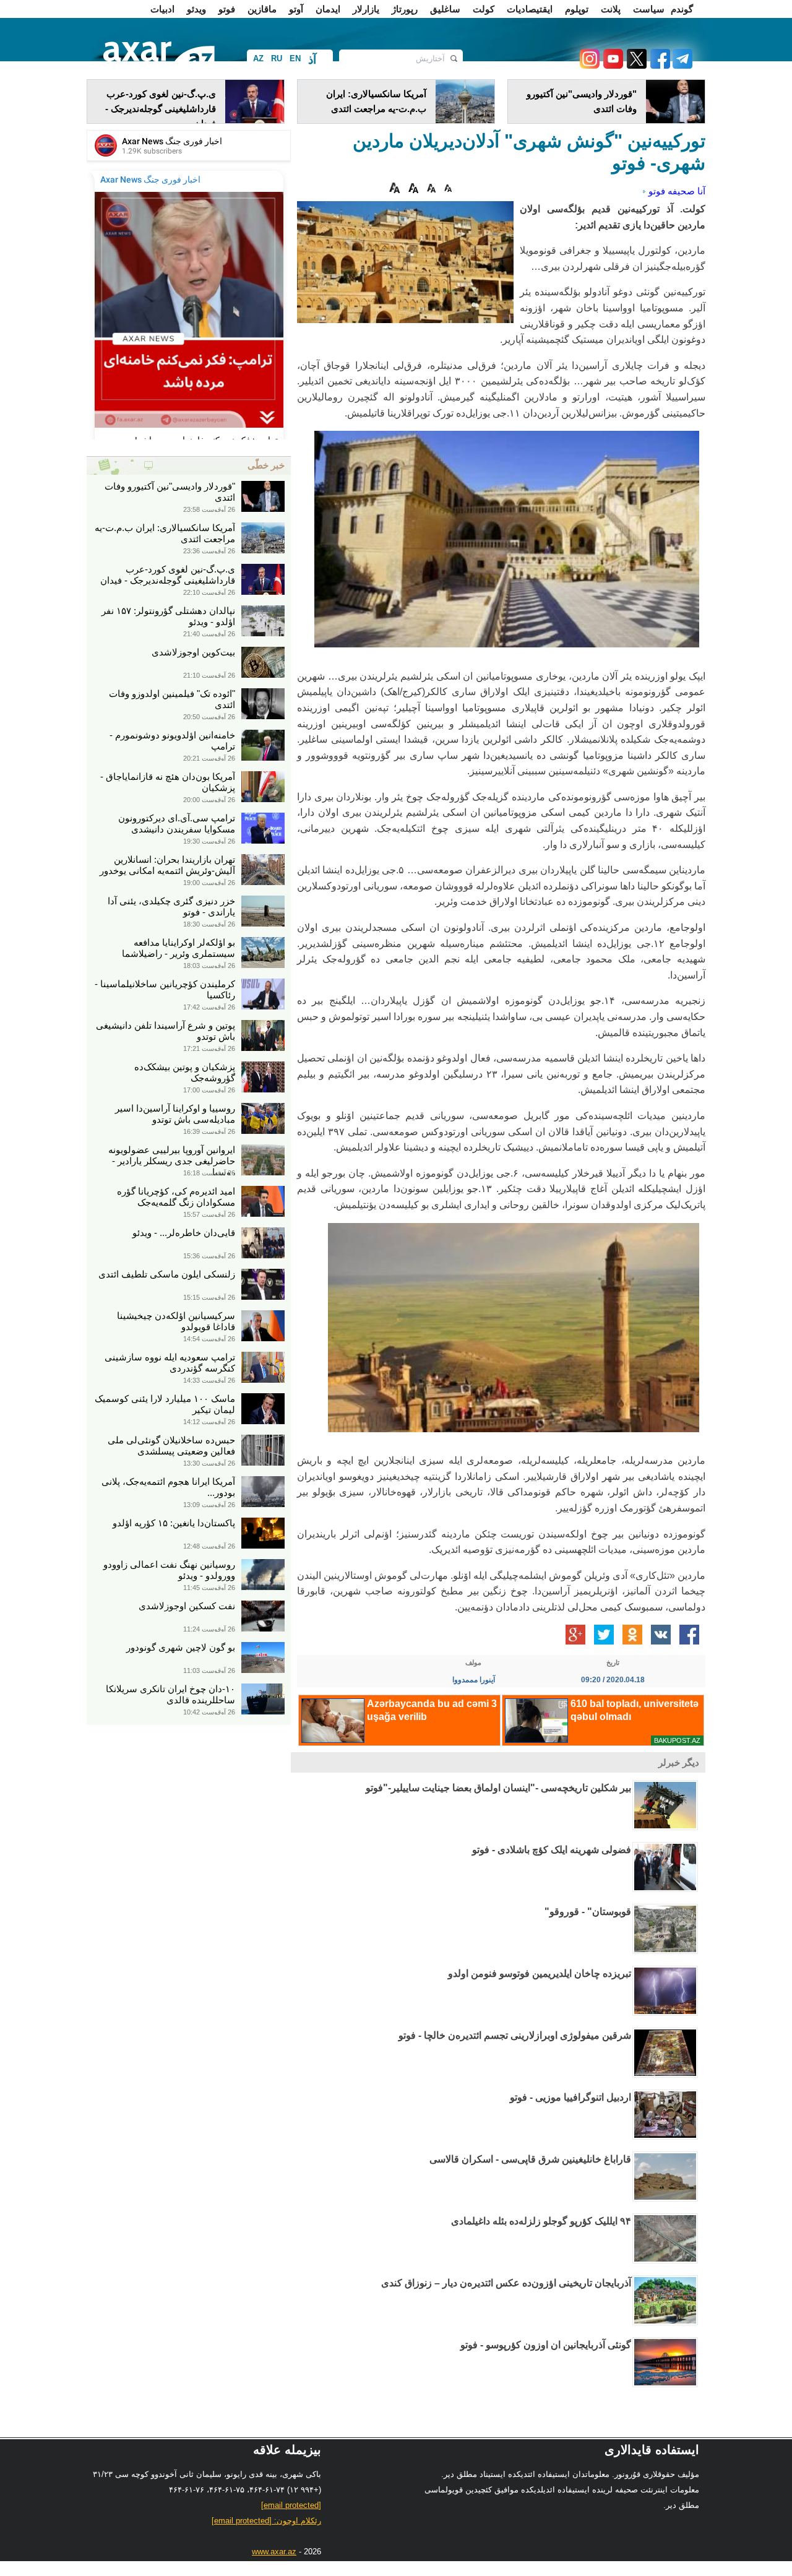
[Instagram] (589, 65)
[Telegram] (681, 65)
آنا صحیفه (687, 191)
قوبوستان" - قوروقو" (588, 1912)
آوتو (296, 9)
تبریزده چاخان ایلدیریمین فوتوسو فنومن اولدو (540, 1973)
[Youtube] (611, 65)
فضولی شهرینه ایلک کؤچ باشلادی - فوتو (552, 1850)
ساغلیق (445, 9)
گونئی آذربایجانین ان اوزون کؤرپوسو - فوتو (546, 2345)
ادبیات (162, 9)
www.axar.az (274, 2552)
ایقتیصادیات (530, 9)
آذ (312, 60)
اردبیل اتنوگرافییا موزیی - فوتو (570, 2097)
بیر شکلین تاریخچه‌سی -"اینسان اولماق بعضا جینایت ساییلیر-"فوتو (498, 1788)
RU (277, 58)
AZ (258, 58)
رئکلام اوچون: (266, 2521)
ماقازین (262, 9)
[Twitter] (635, 65)
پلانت (611, 9)
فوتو (227, 9)
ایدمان (328, 9)
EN (295, 58)
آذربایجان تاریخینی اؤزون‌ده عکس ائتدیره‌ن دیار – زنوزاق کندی (506, 2283)
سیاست (649, 9)
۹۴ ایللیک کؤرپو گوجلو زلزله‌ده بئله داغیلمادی (541, 2221)
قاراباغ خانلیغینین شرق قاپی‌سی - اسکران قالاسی (530, 2159)
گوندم (682, 9)
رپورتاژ (405, 9)
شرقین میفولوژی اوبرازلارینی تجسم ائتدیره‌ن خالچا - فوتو (515, 2035)
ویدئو (196, 9)
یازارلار (366, 9)
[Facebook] (658, 65)
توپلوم (577, 9)
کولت (484, 9)
